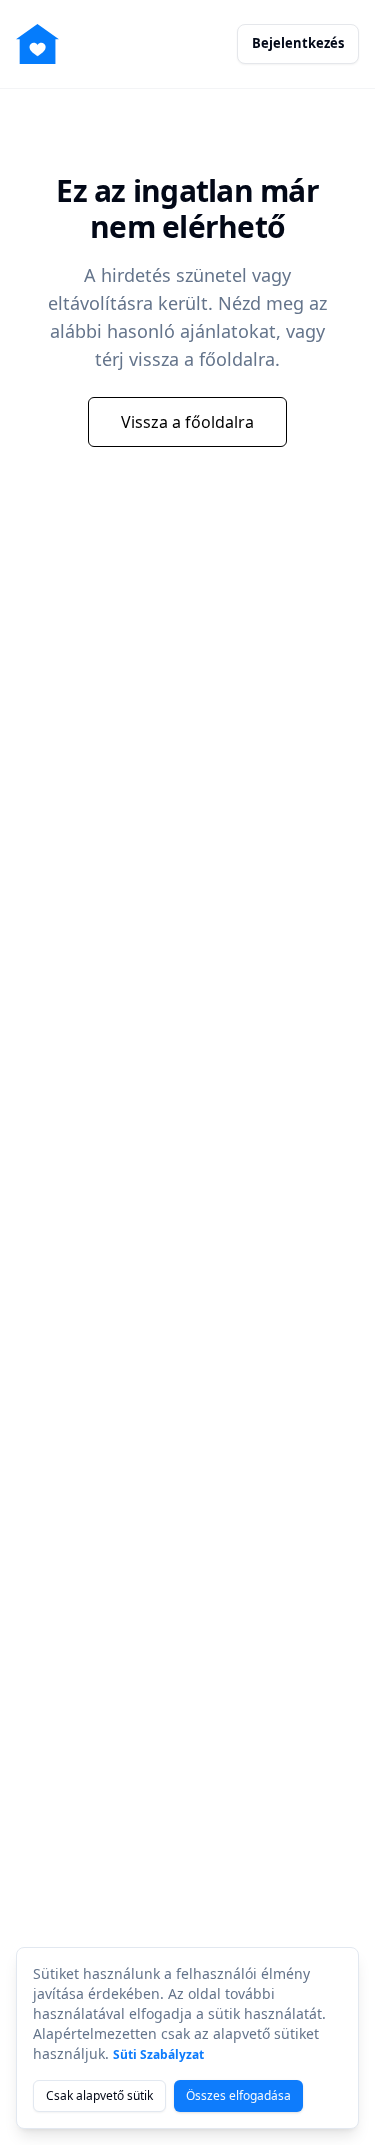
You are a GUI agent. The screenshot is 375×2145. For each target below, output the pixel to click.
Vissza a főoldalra (187, 422)
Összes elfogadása (238, 2095)
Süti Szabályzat (158, 2054)
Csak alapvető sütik (99, 2095)
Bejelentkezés (298, 43)
